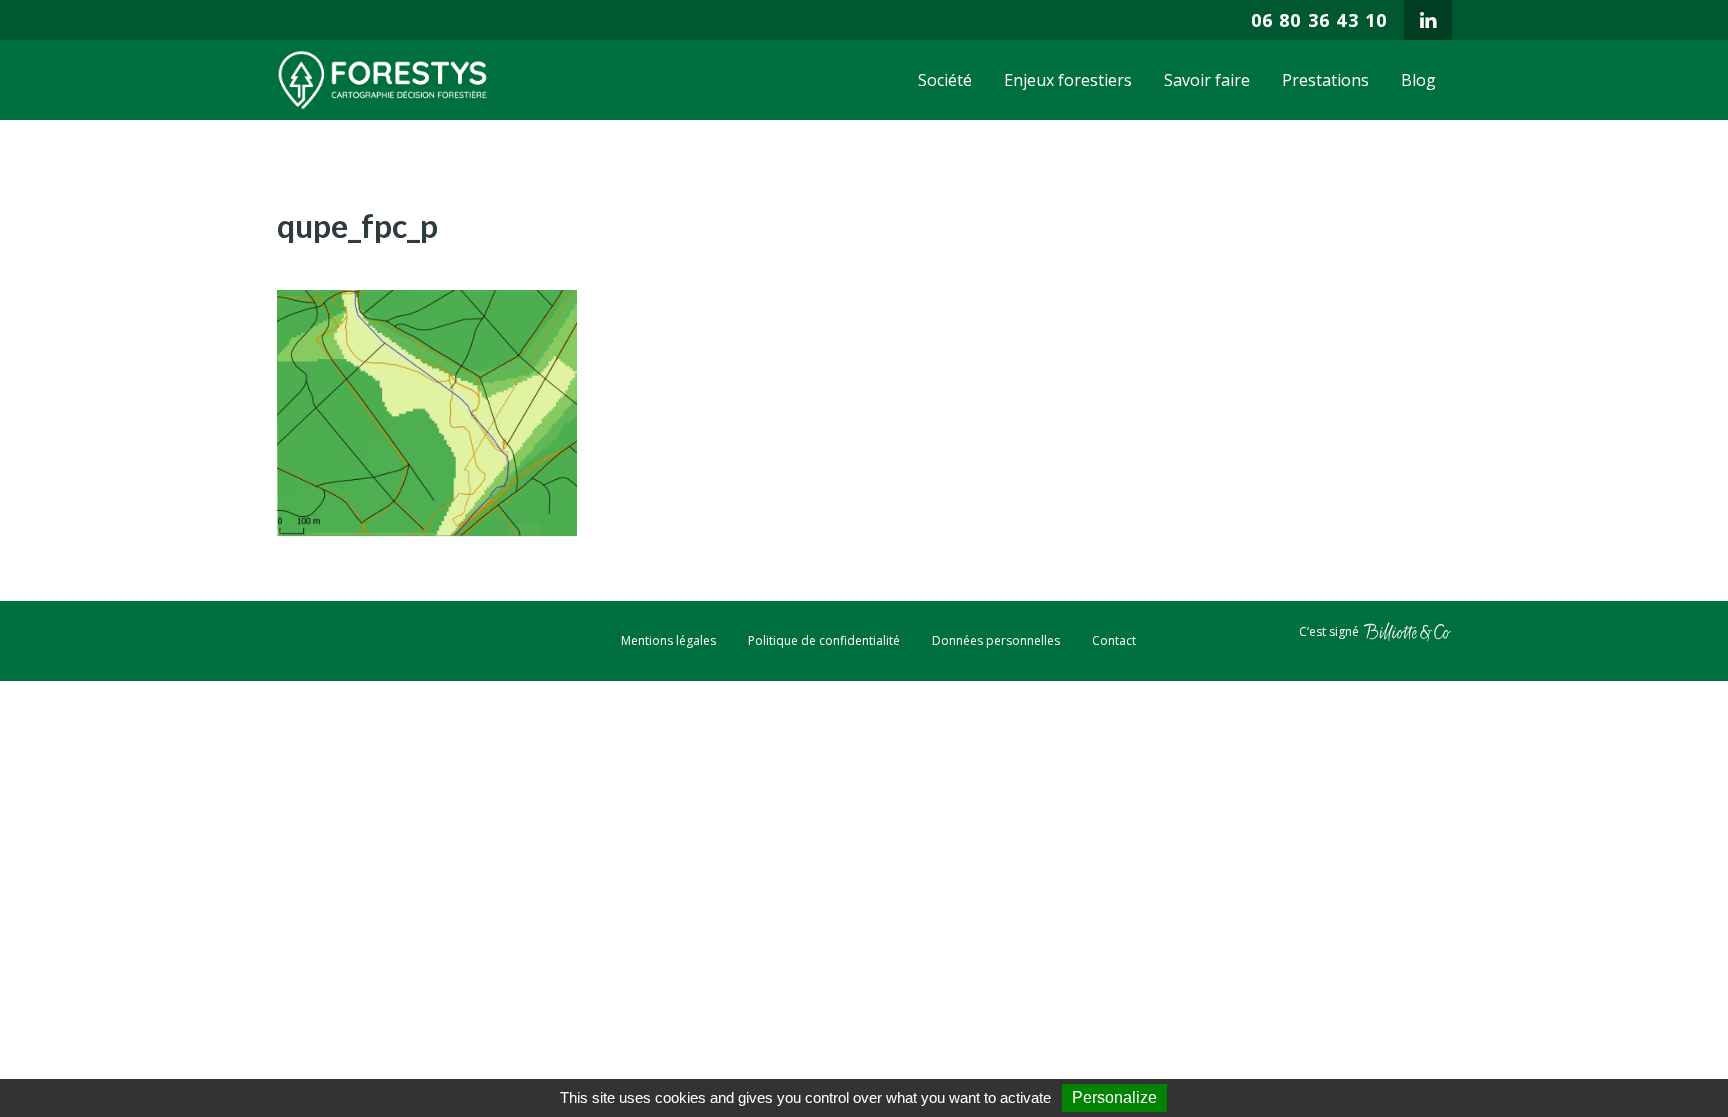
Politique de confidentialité (824, 640)
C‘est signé (1330, 631)
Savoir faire (1207, 80)
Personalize (1114, 1097)
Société (945, 80)
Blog (1418, 80)
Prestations (1325, 80)
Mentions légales (668, 640)
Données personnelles (996, 640)
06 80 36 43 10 (1319, 20)
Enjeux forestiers (1068, 80)
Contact (1114, 640)
